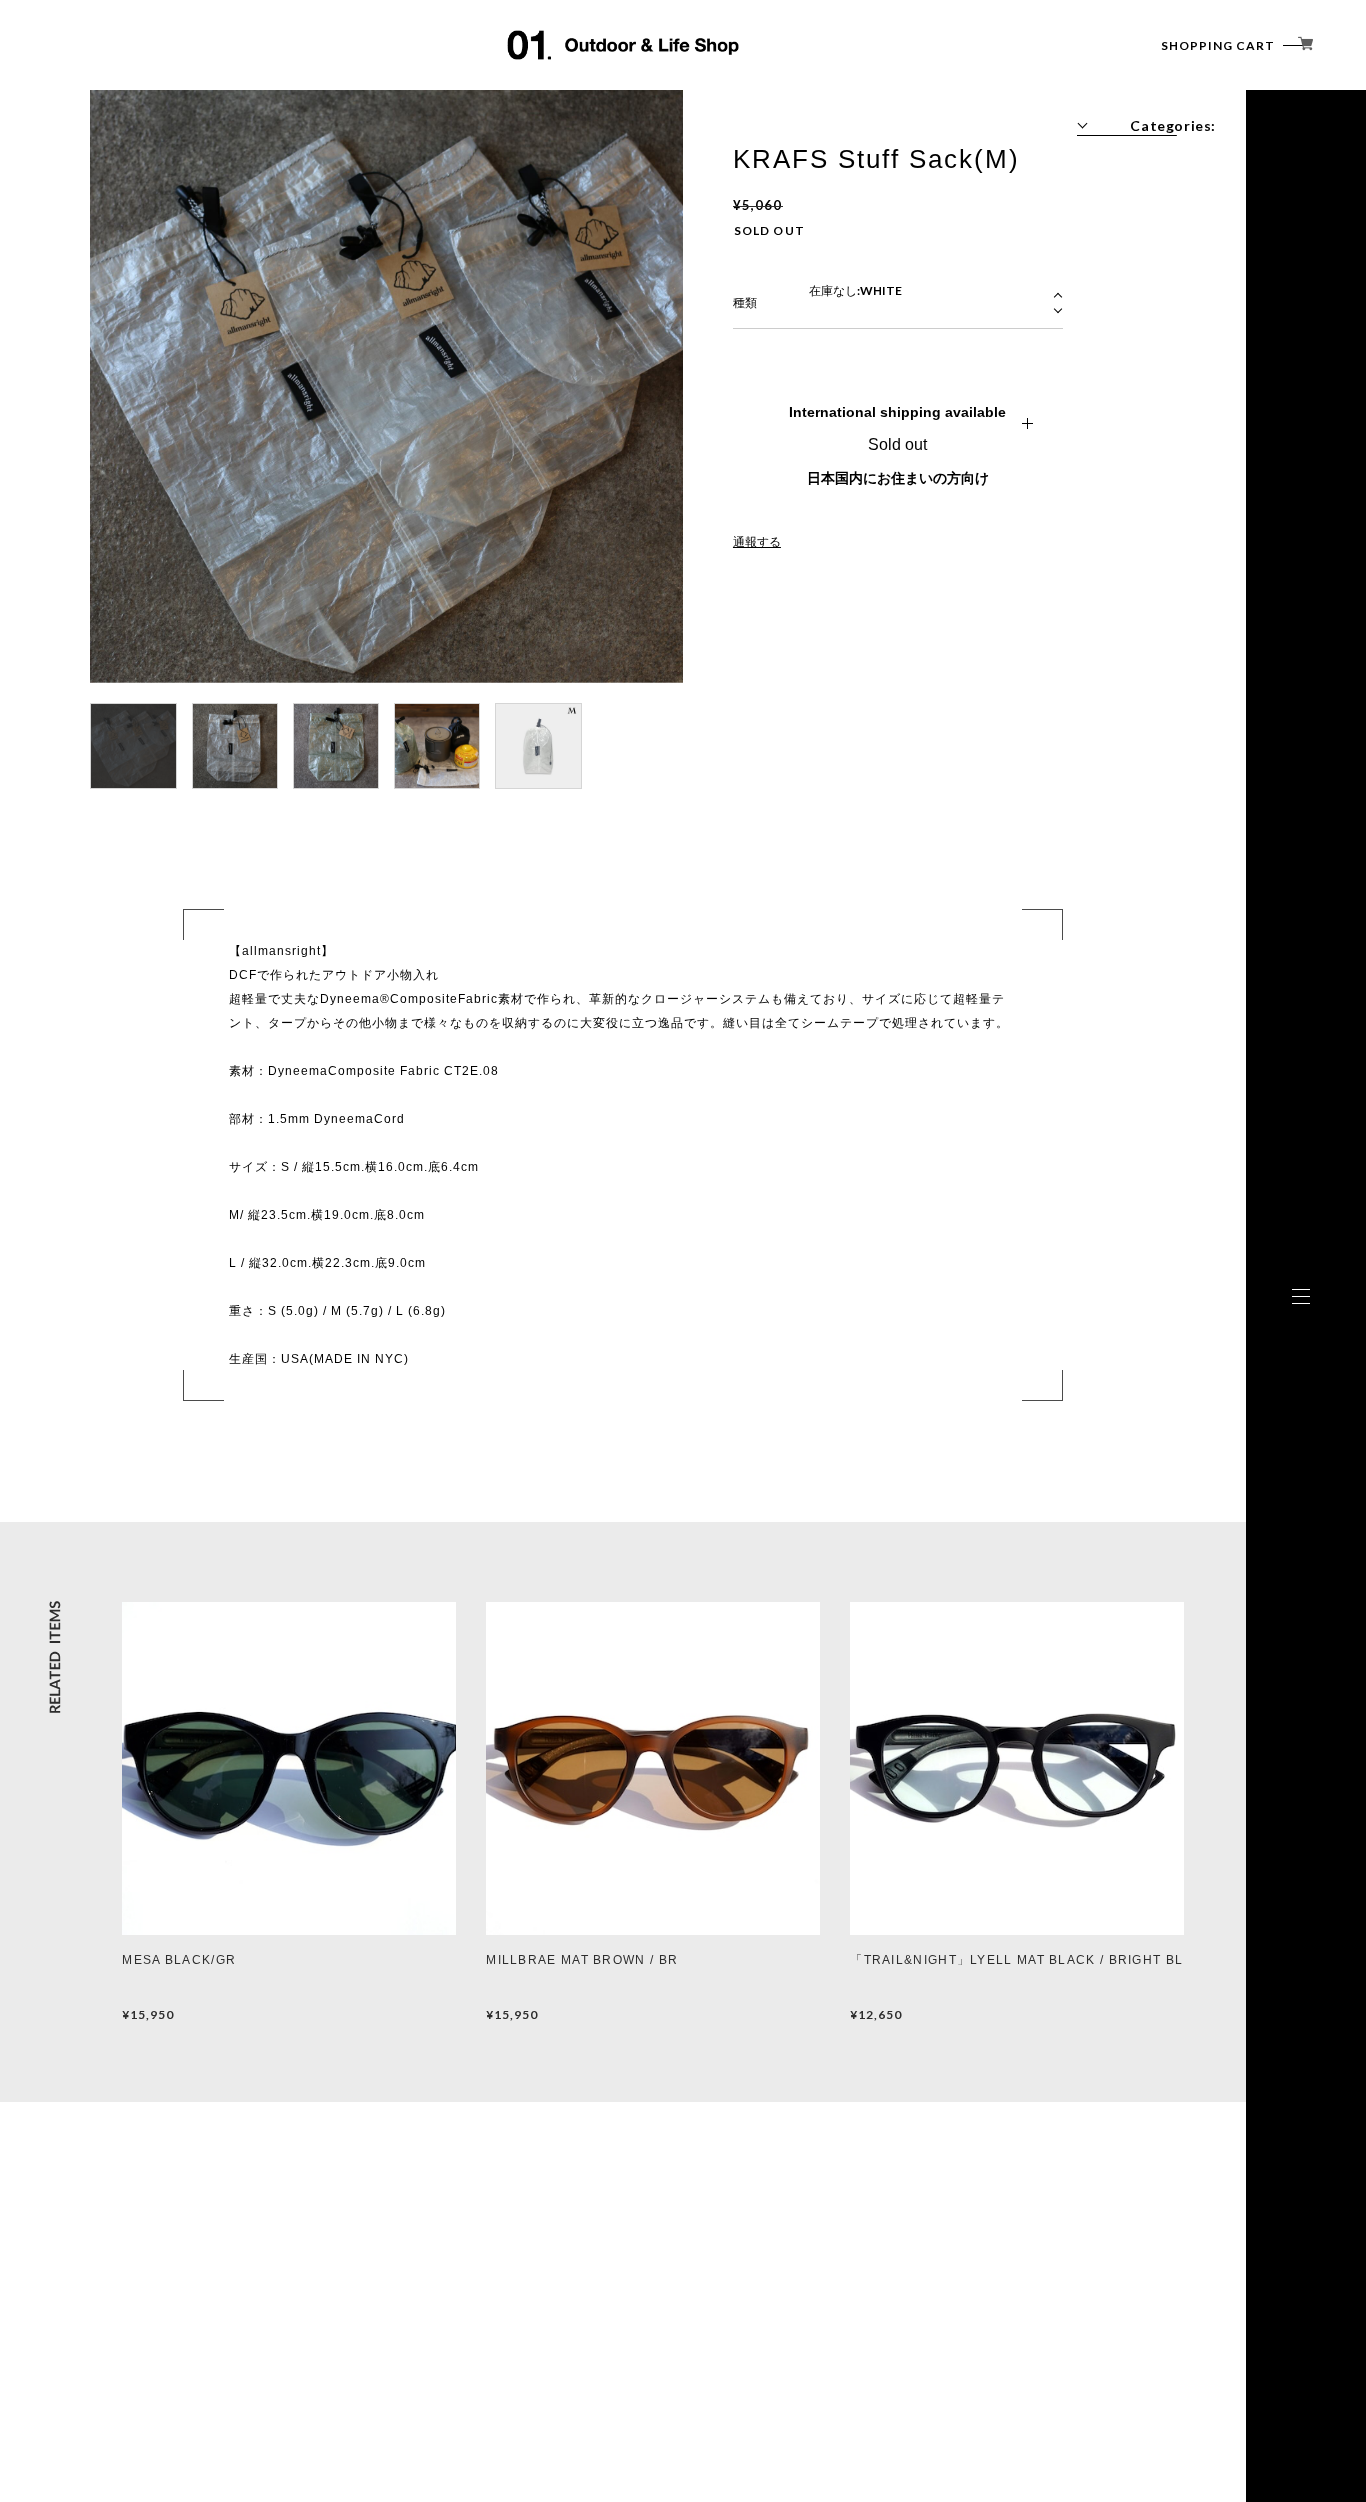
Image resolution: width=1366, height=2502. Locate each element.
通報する (757, 542)
